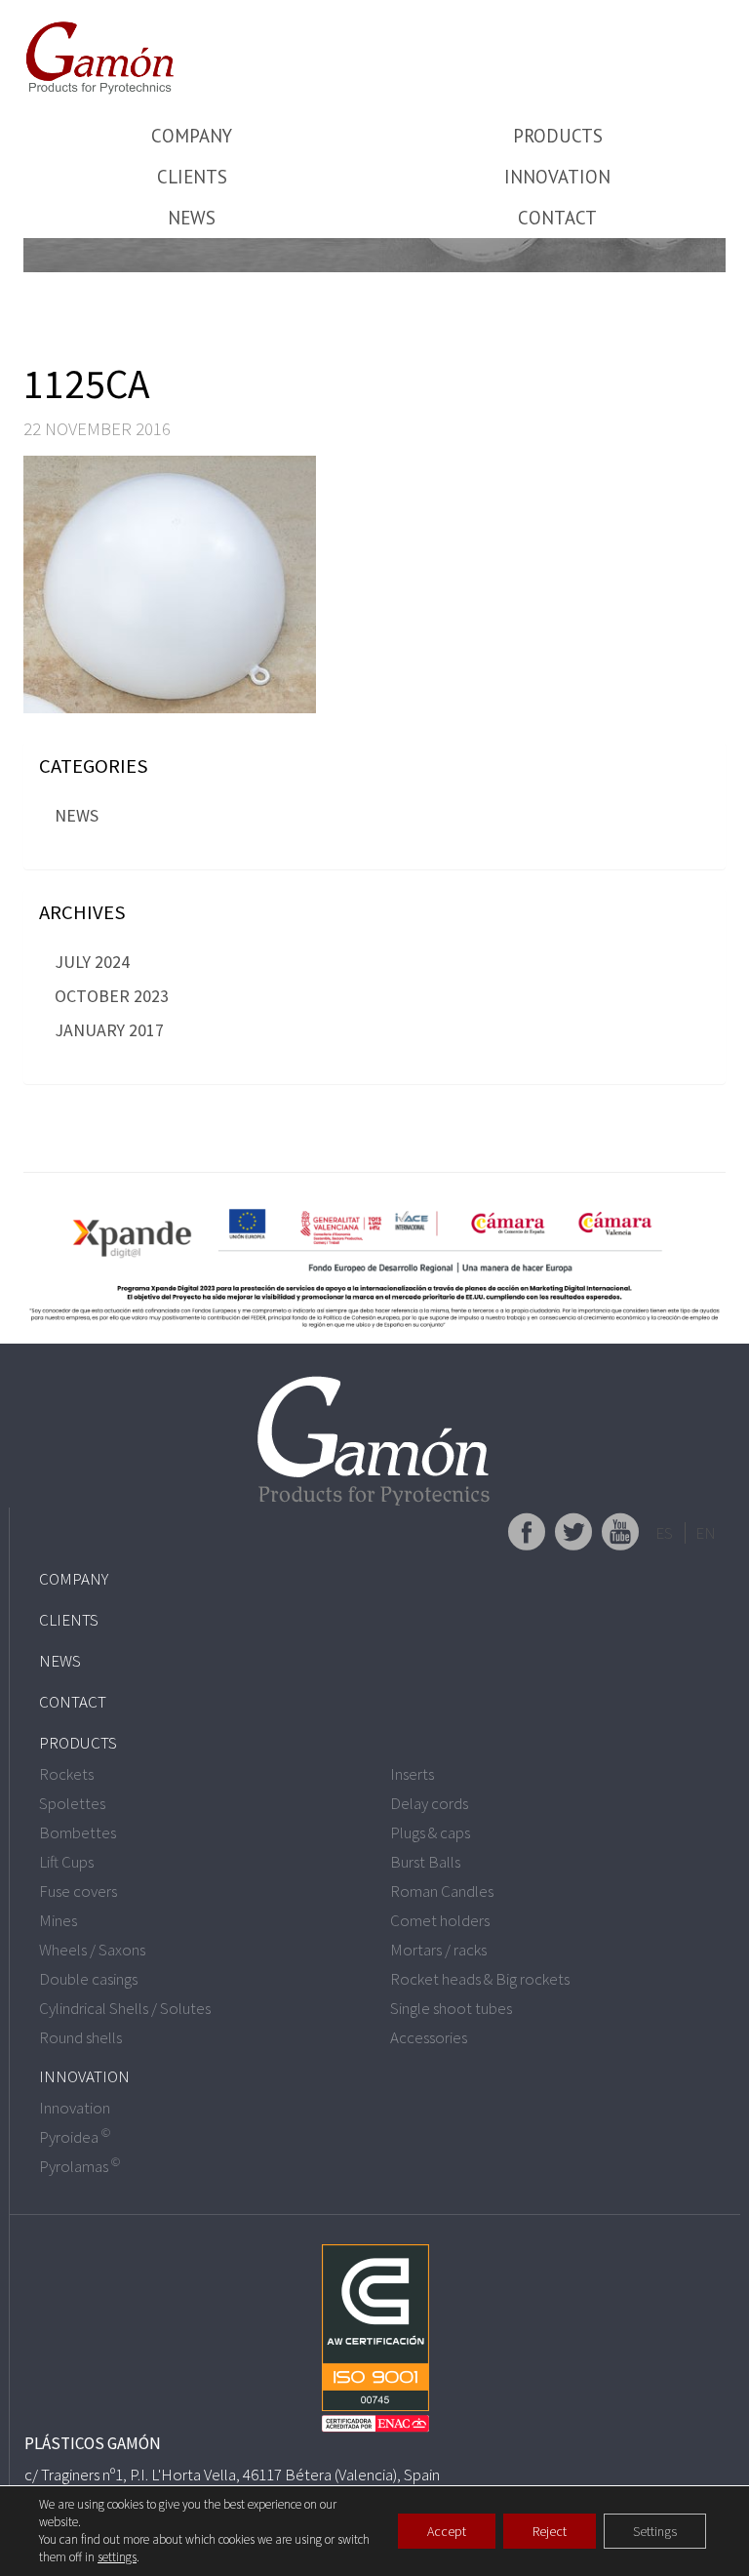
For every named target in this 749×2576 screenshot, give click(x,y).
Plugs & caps (430, 1832)
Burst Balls (425, 1862)
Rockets (66, 1774)
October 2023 (112, 996)
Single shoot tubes (451, 2008)
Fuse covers (78, 1891)
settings (117, 2557)
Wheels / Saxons (92, 1950)
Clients (192, 177)
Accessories (429, 2037)
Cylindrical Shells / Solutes (125, 2008)
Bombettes (78, 1832)
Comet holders (440, 1920)
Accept (447, 2531)
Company (192, 136)
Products (558, 136)
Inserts (412, 1774)
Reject (550, 2531)
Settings (655, 2531)
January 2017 (109, 1030)
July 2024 (92, 962)
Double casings (88, 1979)
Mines (58, 1920)
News (192, 218)
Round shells (80, 2037)
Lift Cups (66, 1862)
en (706, 1533)
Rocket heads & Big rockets (480, 1979)
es (664, 1533)
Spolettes (72, 1803)
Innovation (557, 177)
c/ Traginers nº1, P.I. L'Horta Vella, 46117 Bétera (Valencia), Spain (232, 2475)
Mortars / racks (438, 1950)
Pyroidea (75, 2137)
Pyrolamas (79, 2166)
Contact (557, 218)
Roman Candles (442, 1891)
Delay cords (429, 1803)
